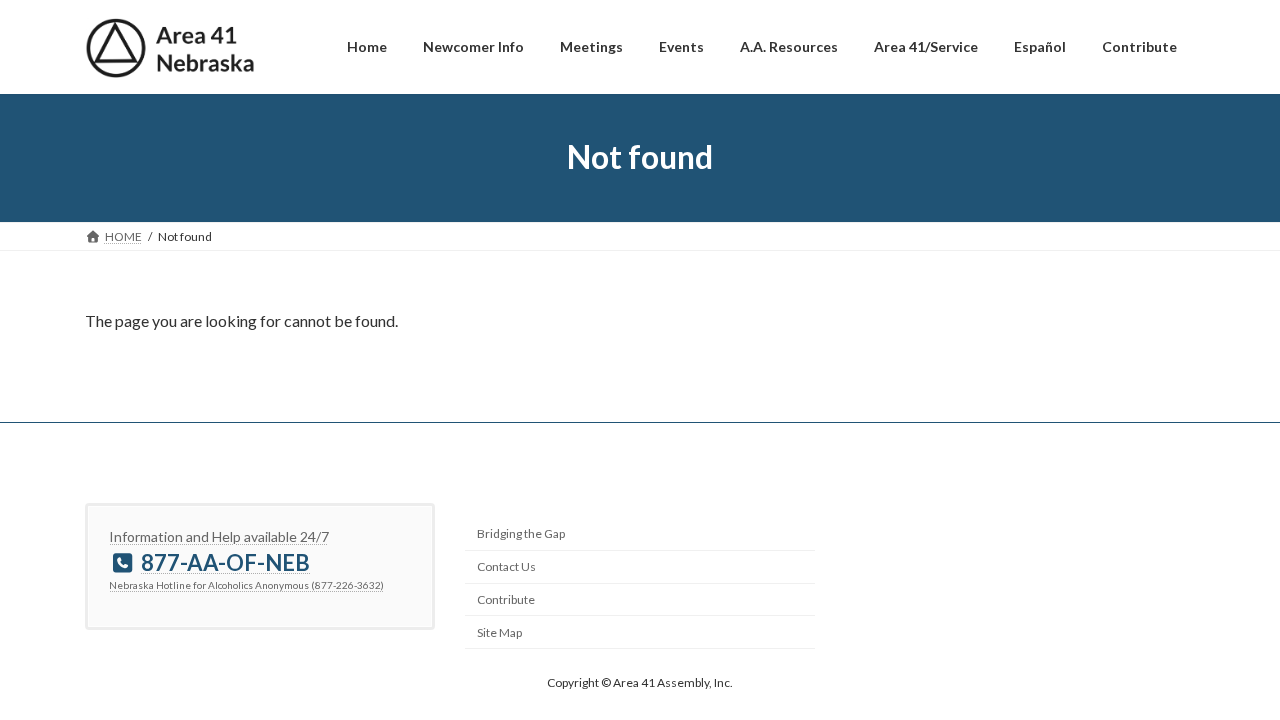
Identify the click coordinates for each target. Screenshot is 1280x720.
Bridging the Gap (521, 533)
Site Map (499, 632)
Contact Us (506, 566)
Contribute (506, 599)
